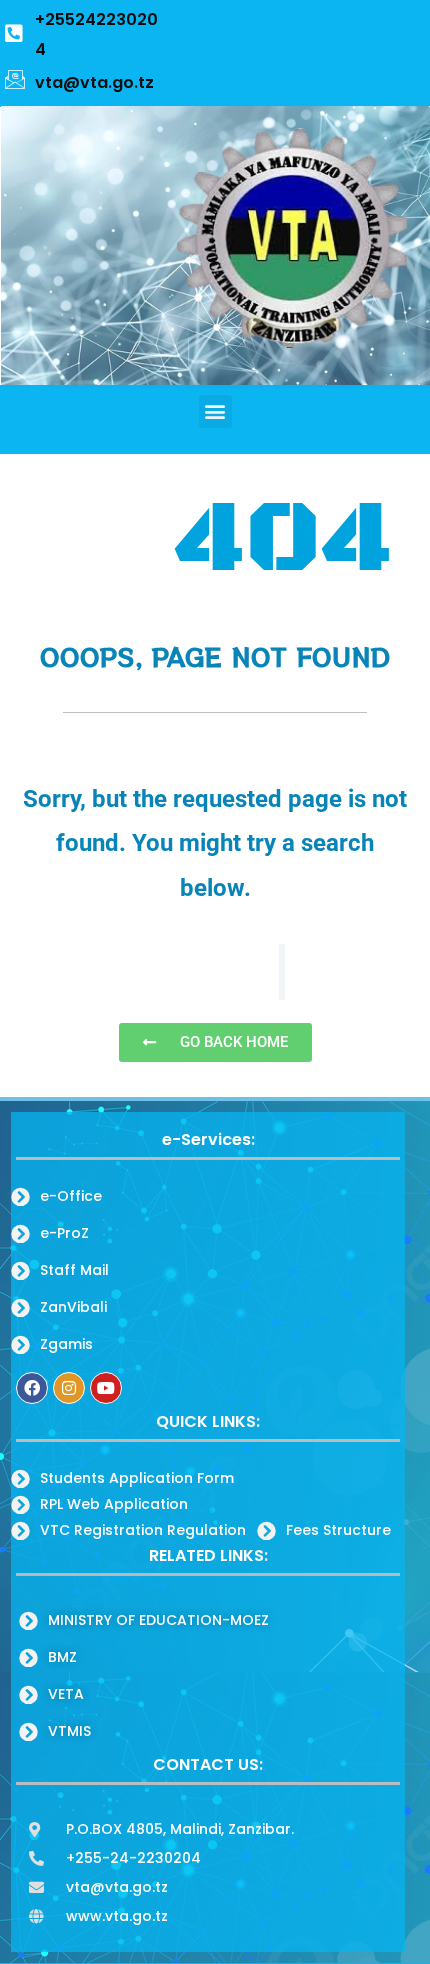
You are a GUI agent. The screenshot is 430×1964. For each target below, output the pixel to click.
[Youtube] (106, 1388)
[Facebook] (32, 1388)
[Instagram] (69, 1388)
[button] (215, 411)
